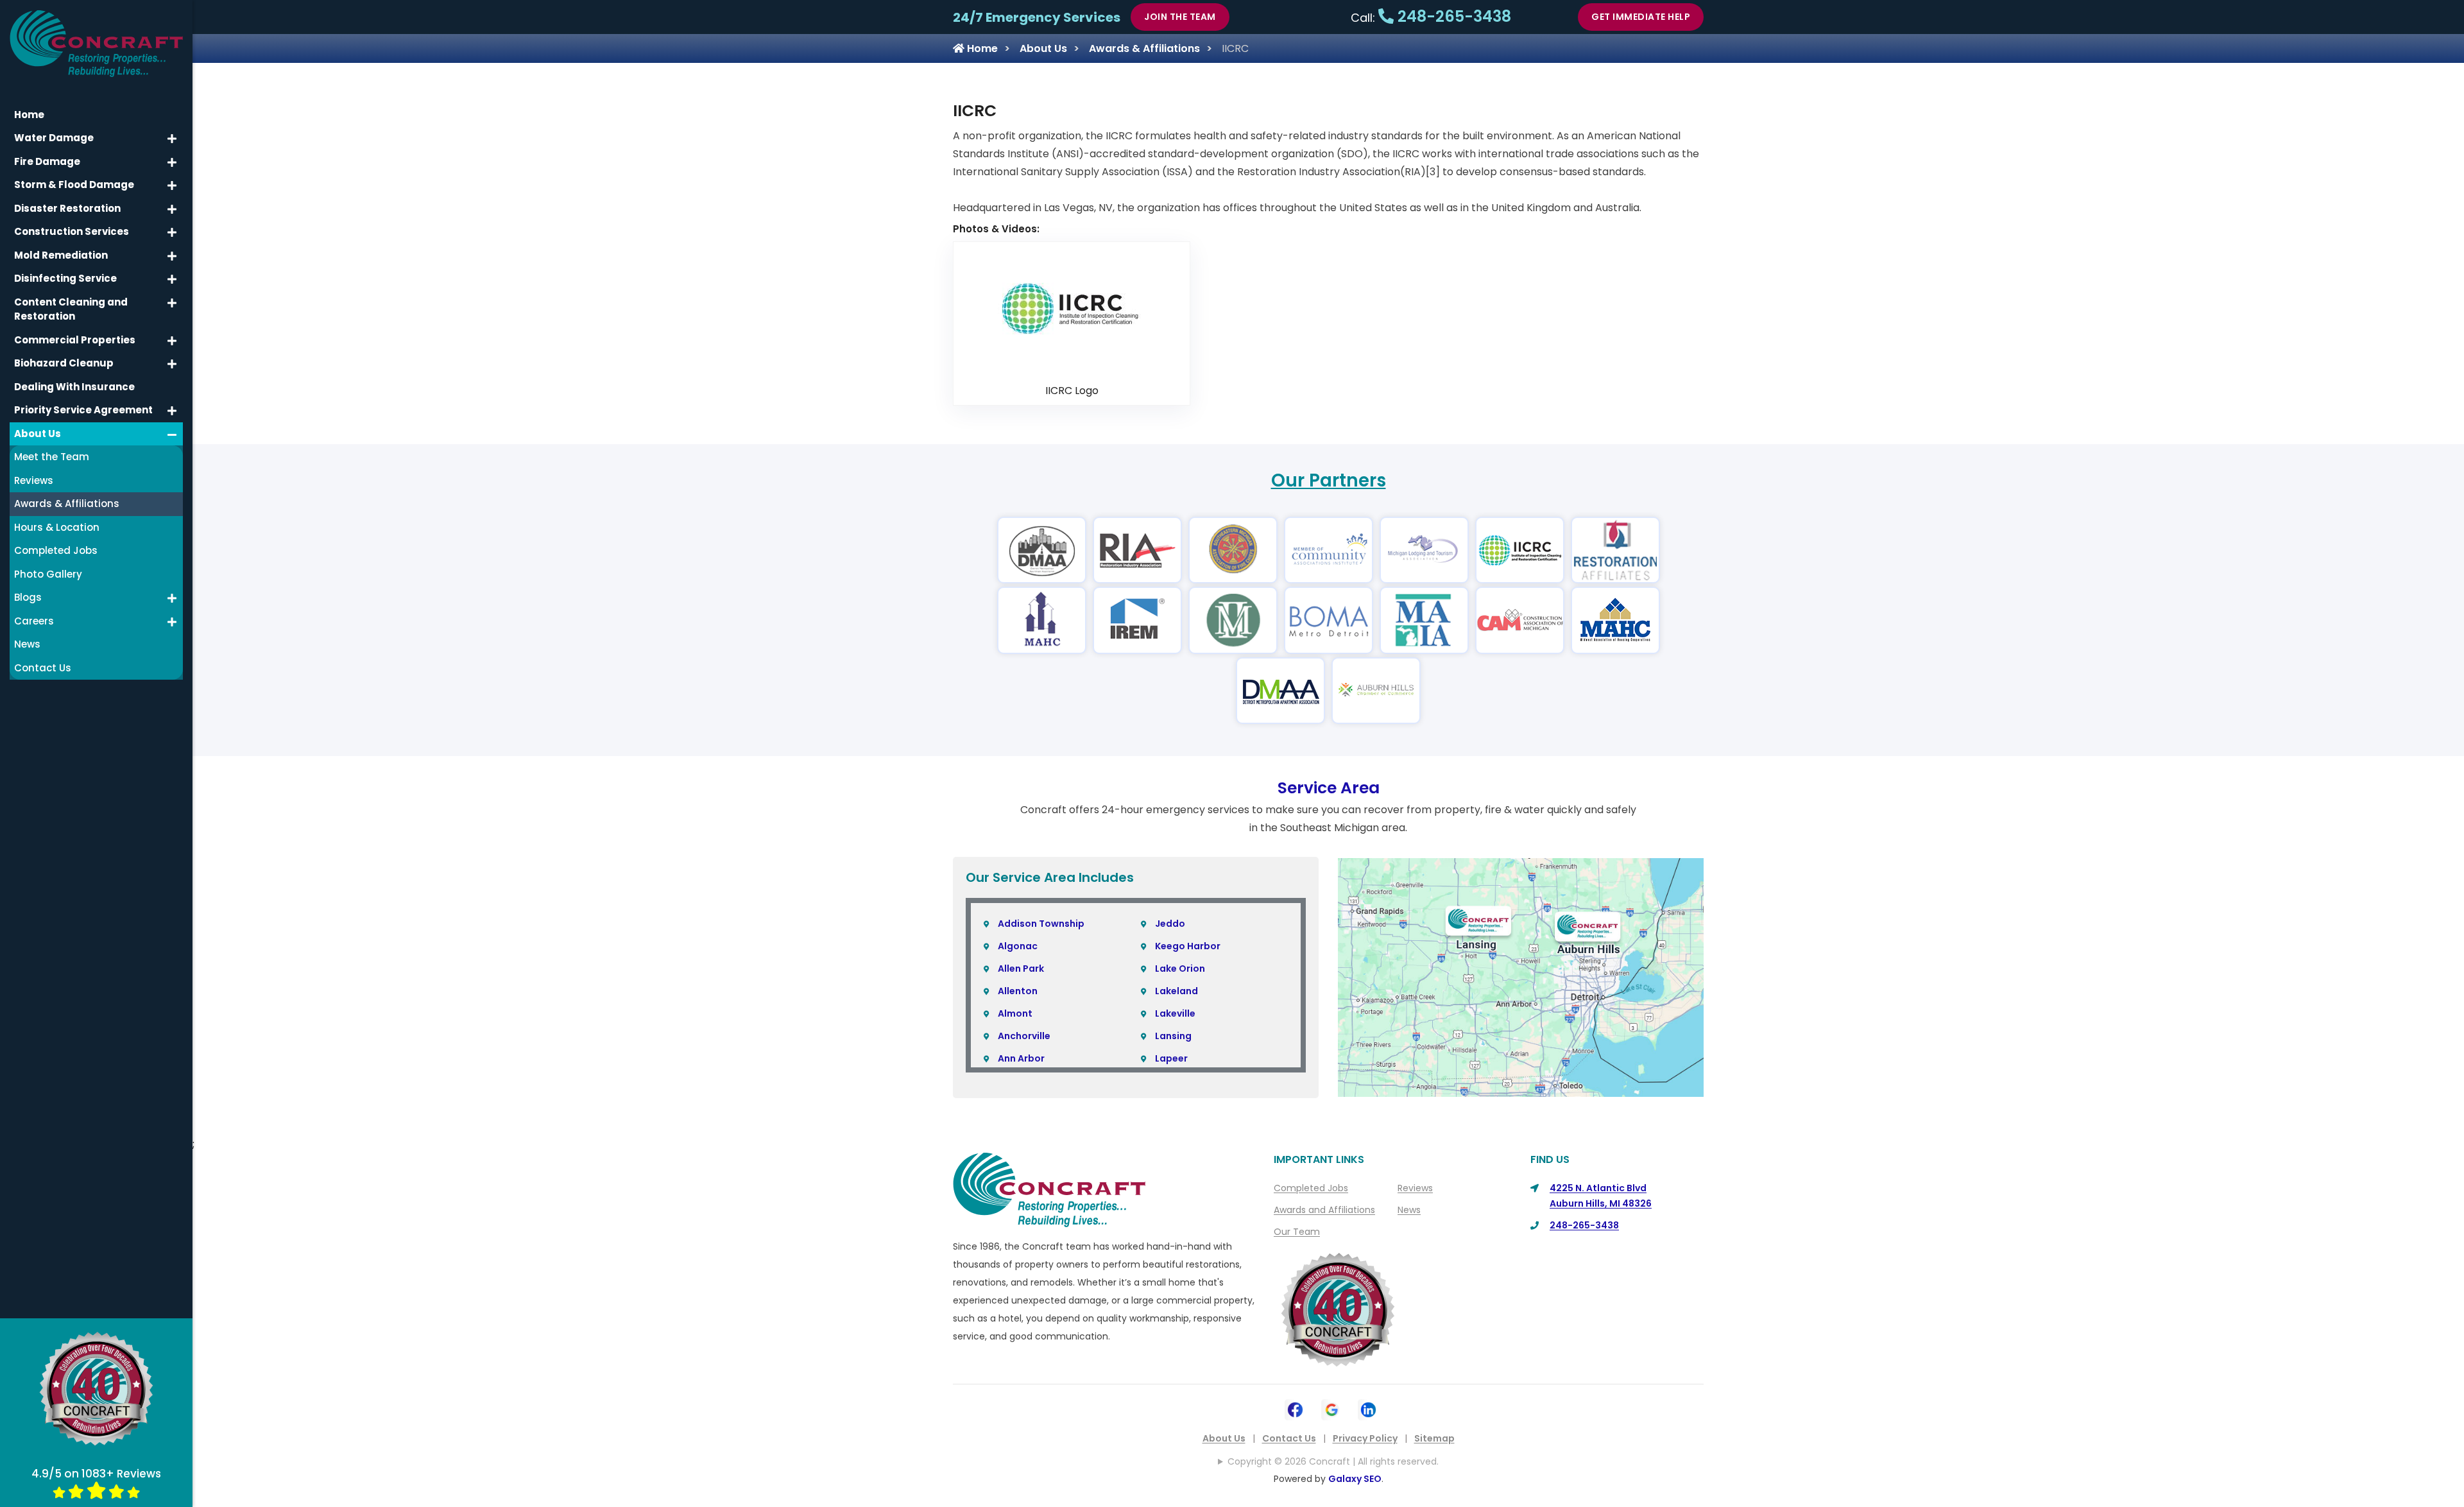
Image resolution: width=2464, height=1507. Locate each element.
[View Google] (1332, 1408)
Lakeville (1175, 1013)
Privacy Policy (1365, 1438)
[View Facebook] (1295, 1408)
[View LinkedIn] (1368, 1408)
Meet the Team (52, 457)
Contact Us (1289, 1438)
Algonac (1018, 946)
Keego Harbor (1188, 946)
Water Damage (54, 138)
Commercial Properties (75, 340)
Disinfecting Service (65, 278)
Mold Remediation (61, 255)
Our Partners (1329, 480)
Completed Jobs (1311, 1188)
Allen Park (1021, 969)
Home (981, 48)
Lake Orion (1180, 969)
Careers (34, 621)
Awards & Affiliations (1144, 48)
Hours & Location (57, 527)
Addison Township (1041, 924)
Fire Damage (47, 161)
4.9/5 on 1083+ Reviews (96, 1474)
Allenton (1018, 991)
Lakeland (1176, 991)
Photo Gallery (48, 574)
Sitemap (1434, 1438)
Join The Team (1180, 17)
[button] (172, 139)
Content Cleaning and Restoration (71, 309)
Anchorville (1024, 1036)
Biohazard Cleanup (64, 363)
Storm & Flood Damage (74, 185)
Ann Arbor (1021, 1058)
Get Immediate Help (1641, 17)
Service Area (1329, 788)
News (1409, 1210)
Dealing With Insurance (74, 387)
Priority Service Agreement (83, 410)
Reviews (1415, 1188)
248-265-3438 (1452, 16)
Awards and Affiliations (1324, 1210)
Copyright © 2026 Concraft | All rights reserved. (1333, 1461)
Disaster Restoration (67, 208)
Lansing (1173, 1036)
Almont (1015, 1013)
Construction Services (72, 231)
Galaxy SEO (1355, 1479)
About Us (1043, 48)
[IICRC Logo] (1072, 308)
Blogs (28, 597)
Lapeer (1171, 1058)
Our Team (1297, 1232)
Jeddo (1170, 924)
